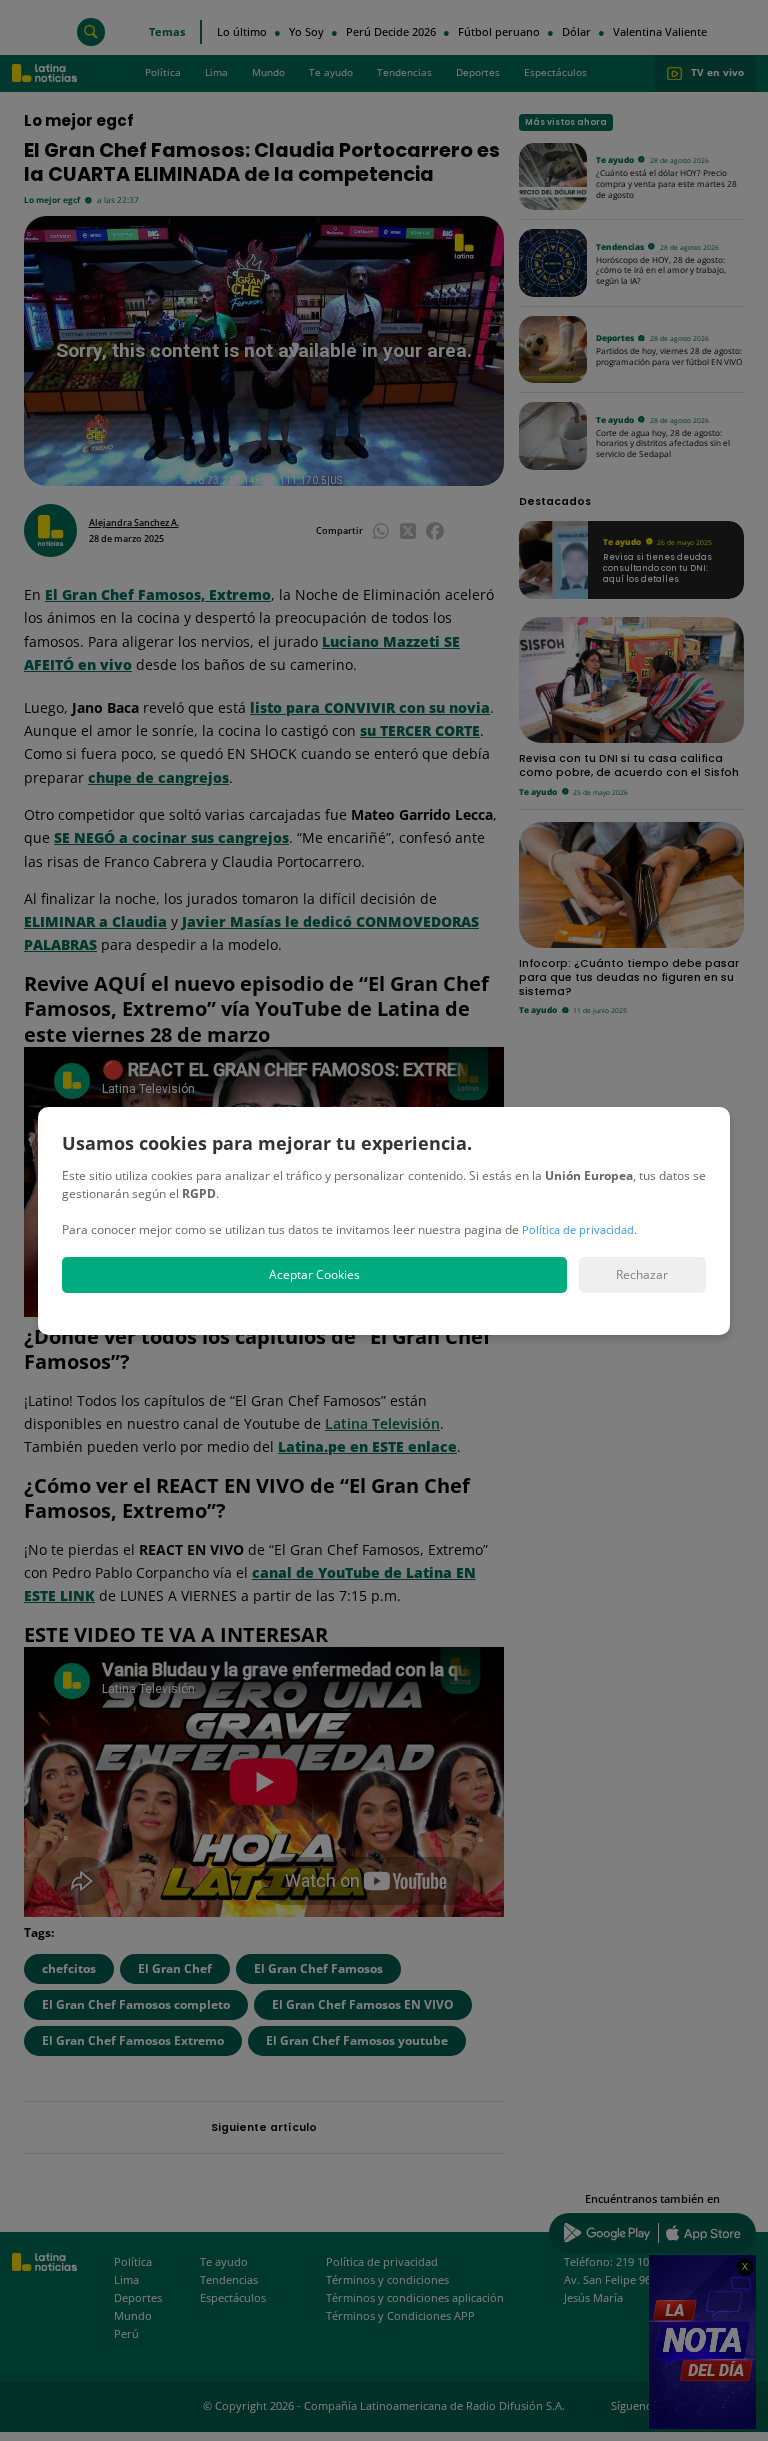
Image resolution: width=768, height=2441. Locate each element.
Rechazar (642, 1274)
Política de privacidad (578, 1229)
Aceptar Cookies (314, 1274)
